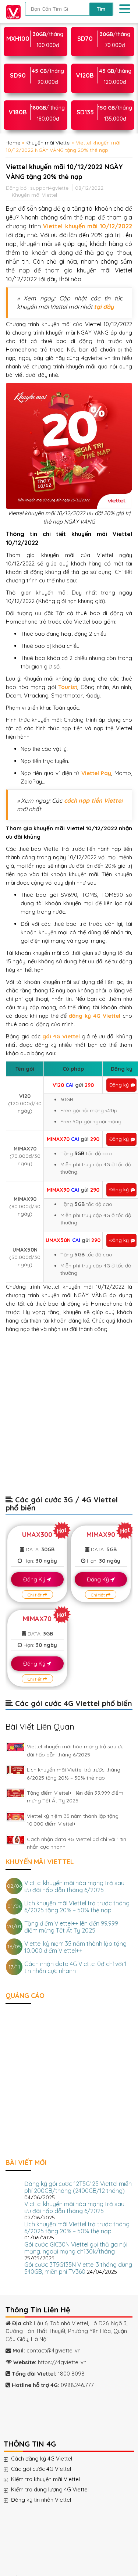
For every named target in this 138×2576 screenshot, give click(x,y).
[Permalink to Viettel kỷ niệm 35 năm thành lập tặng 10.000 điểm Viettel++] (16, 1817)
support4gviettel (50, 188)
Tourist (68, 687)
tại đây (104, 307)
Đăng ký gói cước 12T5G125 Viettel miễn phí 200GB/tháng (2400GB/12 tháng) (78, 2187)
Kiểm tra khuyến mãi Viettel (53, 2479)
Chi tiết (35, 1595)
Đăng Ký (35, 1579)
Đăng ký (119, 1085)
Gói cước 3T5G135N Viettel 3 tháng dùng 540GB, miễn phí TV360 (78, 2268)
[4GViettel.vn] (12, 11)
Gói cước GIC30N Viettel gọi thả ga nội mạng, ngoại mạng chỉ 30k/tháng (76, 2248)
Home (13, 143)
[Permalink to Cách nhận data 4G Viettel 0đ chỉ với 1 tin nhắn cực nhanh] (16, 1840)
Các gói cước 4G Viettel (48, 2469)
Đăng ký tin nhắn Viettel (48, 2500)
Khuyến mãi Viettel (48, 143)
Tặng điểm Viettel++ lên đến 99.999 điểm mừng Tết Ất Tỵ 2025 (71, 1927)
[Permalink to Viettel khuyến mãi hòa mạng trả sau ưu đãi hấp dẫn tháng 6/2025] (16, 1747)
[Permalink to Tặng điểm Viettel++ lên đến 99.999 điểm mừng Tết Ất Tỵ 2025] (16, 1793)
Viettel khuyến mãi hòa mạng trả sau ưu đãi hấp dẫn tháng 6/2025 (74, 1886)
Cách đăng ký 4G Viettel (49, 2459)
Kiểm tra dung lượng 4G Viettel (57, 2490)
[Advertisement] (69, 1418)
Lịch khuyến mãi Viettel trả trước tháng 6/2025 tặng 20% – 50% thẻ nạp (77, 1907)
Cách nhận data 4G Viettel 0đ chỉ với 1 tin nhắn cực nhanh (75, 1967)
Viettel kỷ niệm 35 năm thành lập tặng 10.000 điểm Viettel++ (75, 1947)
